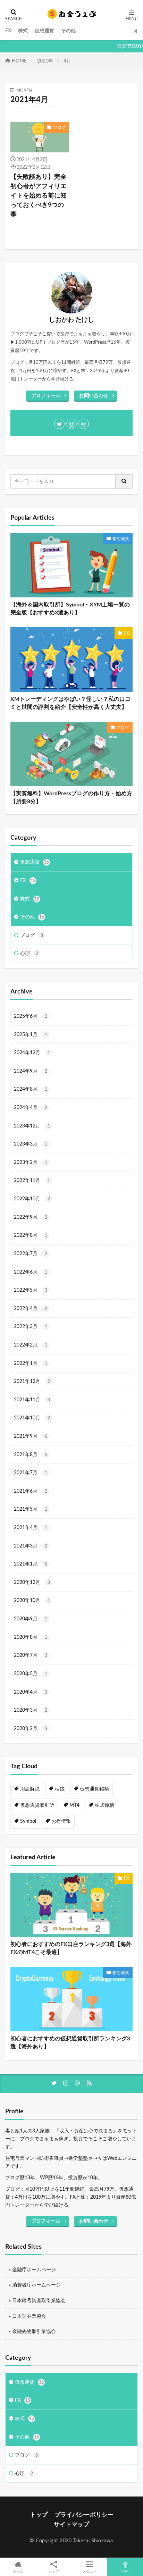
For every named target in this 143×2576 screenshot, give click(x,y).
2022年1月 (31, 1363)
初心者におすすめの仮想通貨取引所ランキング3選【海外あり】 (70, 2043)
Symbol (28, 1821)
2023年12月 (32, 1126)
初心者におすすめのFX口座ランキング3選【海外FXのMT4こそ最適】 (71, 1948)
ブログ (59, 127)
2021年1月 (31, 1564)
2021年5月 (31, 1509)
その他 (68, 31)
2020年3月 (31, 1710)
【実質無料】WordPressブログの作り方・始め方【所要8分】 (71, 798)
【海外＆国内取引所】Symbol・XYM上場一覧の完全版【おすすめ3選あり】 (70, 609)
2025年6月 (31, 1016)
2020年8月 (31, 1637)
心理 (29, 953)
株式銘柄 (104, 1805)
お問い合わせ (94, 396)
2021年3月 (31, 1546)
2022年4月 (31, 1308)
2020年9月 (31, 1619)
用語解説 (30, 1789)
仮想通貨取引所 (37, 1805)
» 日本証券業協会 (27, 2316)
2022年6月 (31, 1272)
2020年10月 (32, 1600)
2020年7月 (31, 1655)
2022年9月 (31, 1217)
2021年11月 (32, 1400)
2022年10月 (32, 1199)
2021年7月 (31, 1473)
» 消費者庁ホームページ (35, 2285)
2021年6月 (31, 1491)
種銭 (60, 1789)
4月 (67, 61)
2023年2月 (31, 1162)
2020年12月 (32, 1582)
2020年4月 (31, 1692)
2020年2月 (31, 1728)
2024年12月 (32, 1053)
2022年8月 (31, 1235)
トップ (39, 2515)
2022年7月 (31, 1254)
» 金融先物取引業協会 (32, 2331)
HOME (19, 61)
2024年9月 (31, 1071)
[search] (124, 482)
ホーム (18, 2571)
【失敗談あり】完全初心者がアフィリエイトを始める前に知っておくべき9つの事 (39, 196)
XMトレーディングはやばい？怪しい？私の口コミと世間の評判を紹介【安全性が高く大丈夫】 (70, 703)
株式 (23, 31)
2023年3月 (31, 1144)
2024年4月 (31, 1107)
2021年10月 (32, 1418)
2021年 (45, 61)
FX (8, 31)
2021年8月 (31, 1455)
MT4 (74, 1805)
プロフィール (46, 396)
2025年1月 (31, 1035)
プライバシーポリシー (84, 2515)
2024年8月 (31, 1089)
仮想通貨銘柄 (94, 1789)
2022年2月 (31, 1345)
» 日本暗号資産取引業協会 (37, 2301)
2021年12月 (32, 1381)
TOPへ (125, 2571)
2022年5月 (31, 1290)
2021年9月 (31, 1436)
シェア (54, 2571)
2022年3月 (31, 1327)
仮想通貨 (44, 31)
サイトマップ (71, 2524)
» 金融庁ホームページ (32, 2270)
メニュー (90, 2571)
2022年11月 (32, 1180)
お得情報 (61, 1821)
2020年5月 (31, 1674)
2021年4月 (31, 1528)
